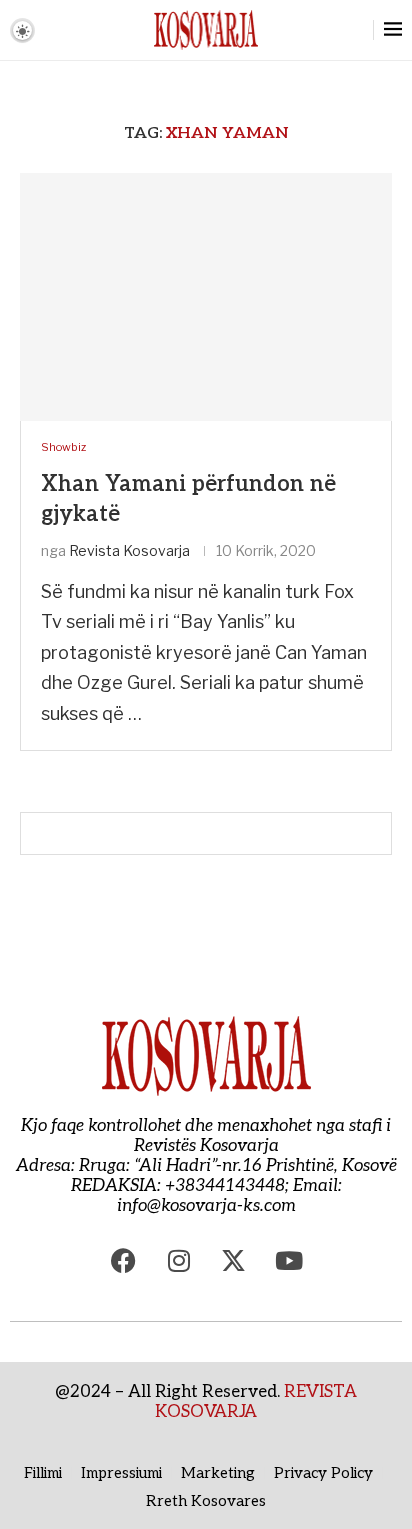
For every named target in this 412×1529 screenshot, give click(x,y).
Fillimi (43, 1473)
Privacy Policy (323, 1473)
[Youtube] (289, 1261)
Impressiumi (121, 1473)
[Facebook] (124, 1261)
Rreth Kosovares (206, 1501)
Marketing (218, 1473)
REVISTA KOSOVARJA (256, 1402)
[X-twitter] (234, 1261)
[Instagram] (179, 1261)
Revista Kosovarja (129, 550)
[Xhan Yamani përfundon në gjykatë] (206, 297)
